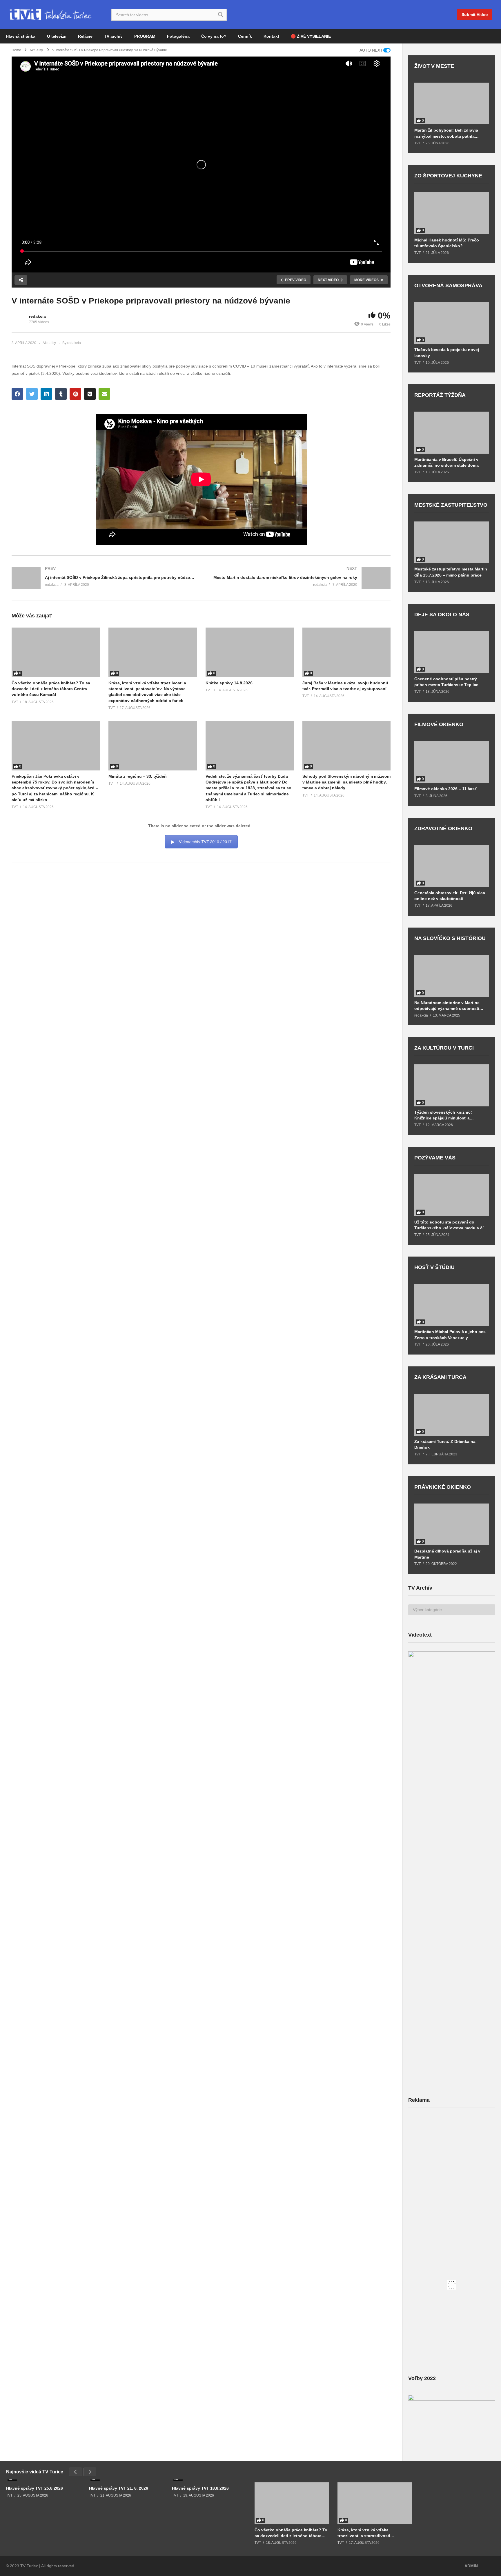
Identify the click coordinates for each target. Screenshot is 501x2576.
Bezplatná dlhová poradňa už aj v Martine (447, 1554)
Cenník (245, 36)
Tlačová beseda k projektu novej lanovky (447, 352)
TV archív (113, 36)
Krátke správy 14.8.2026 (229, 683)
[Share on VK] (90, 394)
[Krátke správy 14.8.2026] (250, 652)
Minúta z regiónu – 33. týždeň (138, 776)
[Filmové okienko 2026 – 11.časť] (452, 762)
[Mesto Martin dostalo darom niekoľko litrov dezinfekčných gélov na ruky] (299, 578)
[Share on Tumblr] (61, 394)
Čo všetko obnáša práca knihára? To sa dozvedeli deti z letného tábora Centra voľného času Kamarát (51, 689)
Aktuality (49, 343)
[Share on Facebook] (17, 394)
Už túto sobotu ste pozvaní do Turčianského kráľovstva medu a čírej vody (451, 1225)
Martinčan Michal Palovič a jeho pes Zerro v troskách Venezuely (450, 1335)
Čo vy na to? (214, 36)
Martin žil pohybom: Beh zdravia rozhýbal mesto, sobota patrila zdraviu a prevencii (446, 133)
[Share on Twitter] (32, 394)
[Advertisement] (452, 2158)
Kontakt (271, 36)
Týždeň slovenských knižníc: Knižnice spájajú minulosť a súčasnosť (443, 1115)
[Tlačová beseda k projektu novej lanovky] (452, 323)
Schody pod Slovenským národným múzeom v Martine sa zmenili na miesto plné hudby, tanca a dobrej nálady (346, 782)
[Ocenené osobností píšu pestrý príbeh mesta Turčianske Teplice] (452, 652)
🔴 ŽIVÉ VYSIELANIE (311, 36)
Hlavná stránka (21, 36)
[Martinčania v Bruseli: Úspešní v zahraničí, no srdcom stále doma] (452, 433)
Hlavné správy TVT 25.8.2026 (35, 2488)
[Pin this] (75, 394)
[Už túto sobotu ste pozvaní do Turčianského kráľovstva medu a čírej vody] (452, 1195)
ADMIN (471, 2566)
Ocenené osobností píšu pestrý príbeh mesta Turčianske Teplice (446, 682)
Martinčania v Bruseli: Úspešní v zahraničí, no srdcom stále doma (446, 462)
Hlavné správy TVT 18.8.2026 (200, 2488)
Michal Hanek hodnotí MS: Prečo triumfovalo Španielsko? (447, 243)
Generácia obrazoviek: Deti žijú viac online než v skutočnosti (450, 896)
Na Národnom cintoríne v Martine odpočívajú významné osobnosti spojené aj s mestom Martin (447, 1006)
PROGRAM (145, 36)
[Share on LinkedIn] (46, 394)
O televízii (57, 36)
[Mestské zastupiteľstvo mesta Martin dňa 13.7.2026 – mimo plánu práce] (452, 542)
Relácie (85, 36)
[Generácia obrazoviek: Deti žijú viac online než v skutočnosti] (452, 866)
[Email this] (104, 394)
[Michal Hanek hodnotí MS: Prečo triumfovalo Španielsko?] (452, 213)
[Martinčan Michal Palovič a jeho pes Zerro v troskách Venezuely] (452, 1305)
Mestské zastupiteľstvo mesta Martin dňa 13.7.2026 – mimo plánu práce (451, 572)
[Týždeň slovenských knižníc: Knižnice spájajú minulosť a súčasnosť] (452, 1085)
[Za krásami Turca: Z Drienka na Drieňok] (452, 1415)
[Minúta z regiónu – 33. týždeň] (153, 746)
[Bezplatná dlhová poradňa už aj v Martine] (452, 1525)
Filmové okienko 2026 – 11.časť (445, 789)
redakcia (37, 316)
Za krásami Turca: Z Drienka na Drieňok (445, 1444)
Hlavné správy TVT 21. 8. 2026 (119, 2488)
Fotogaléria (178, 36)
